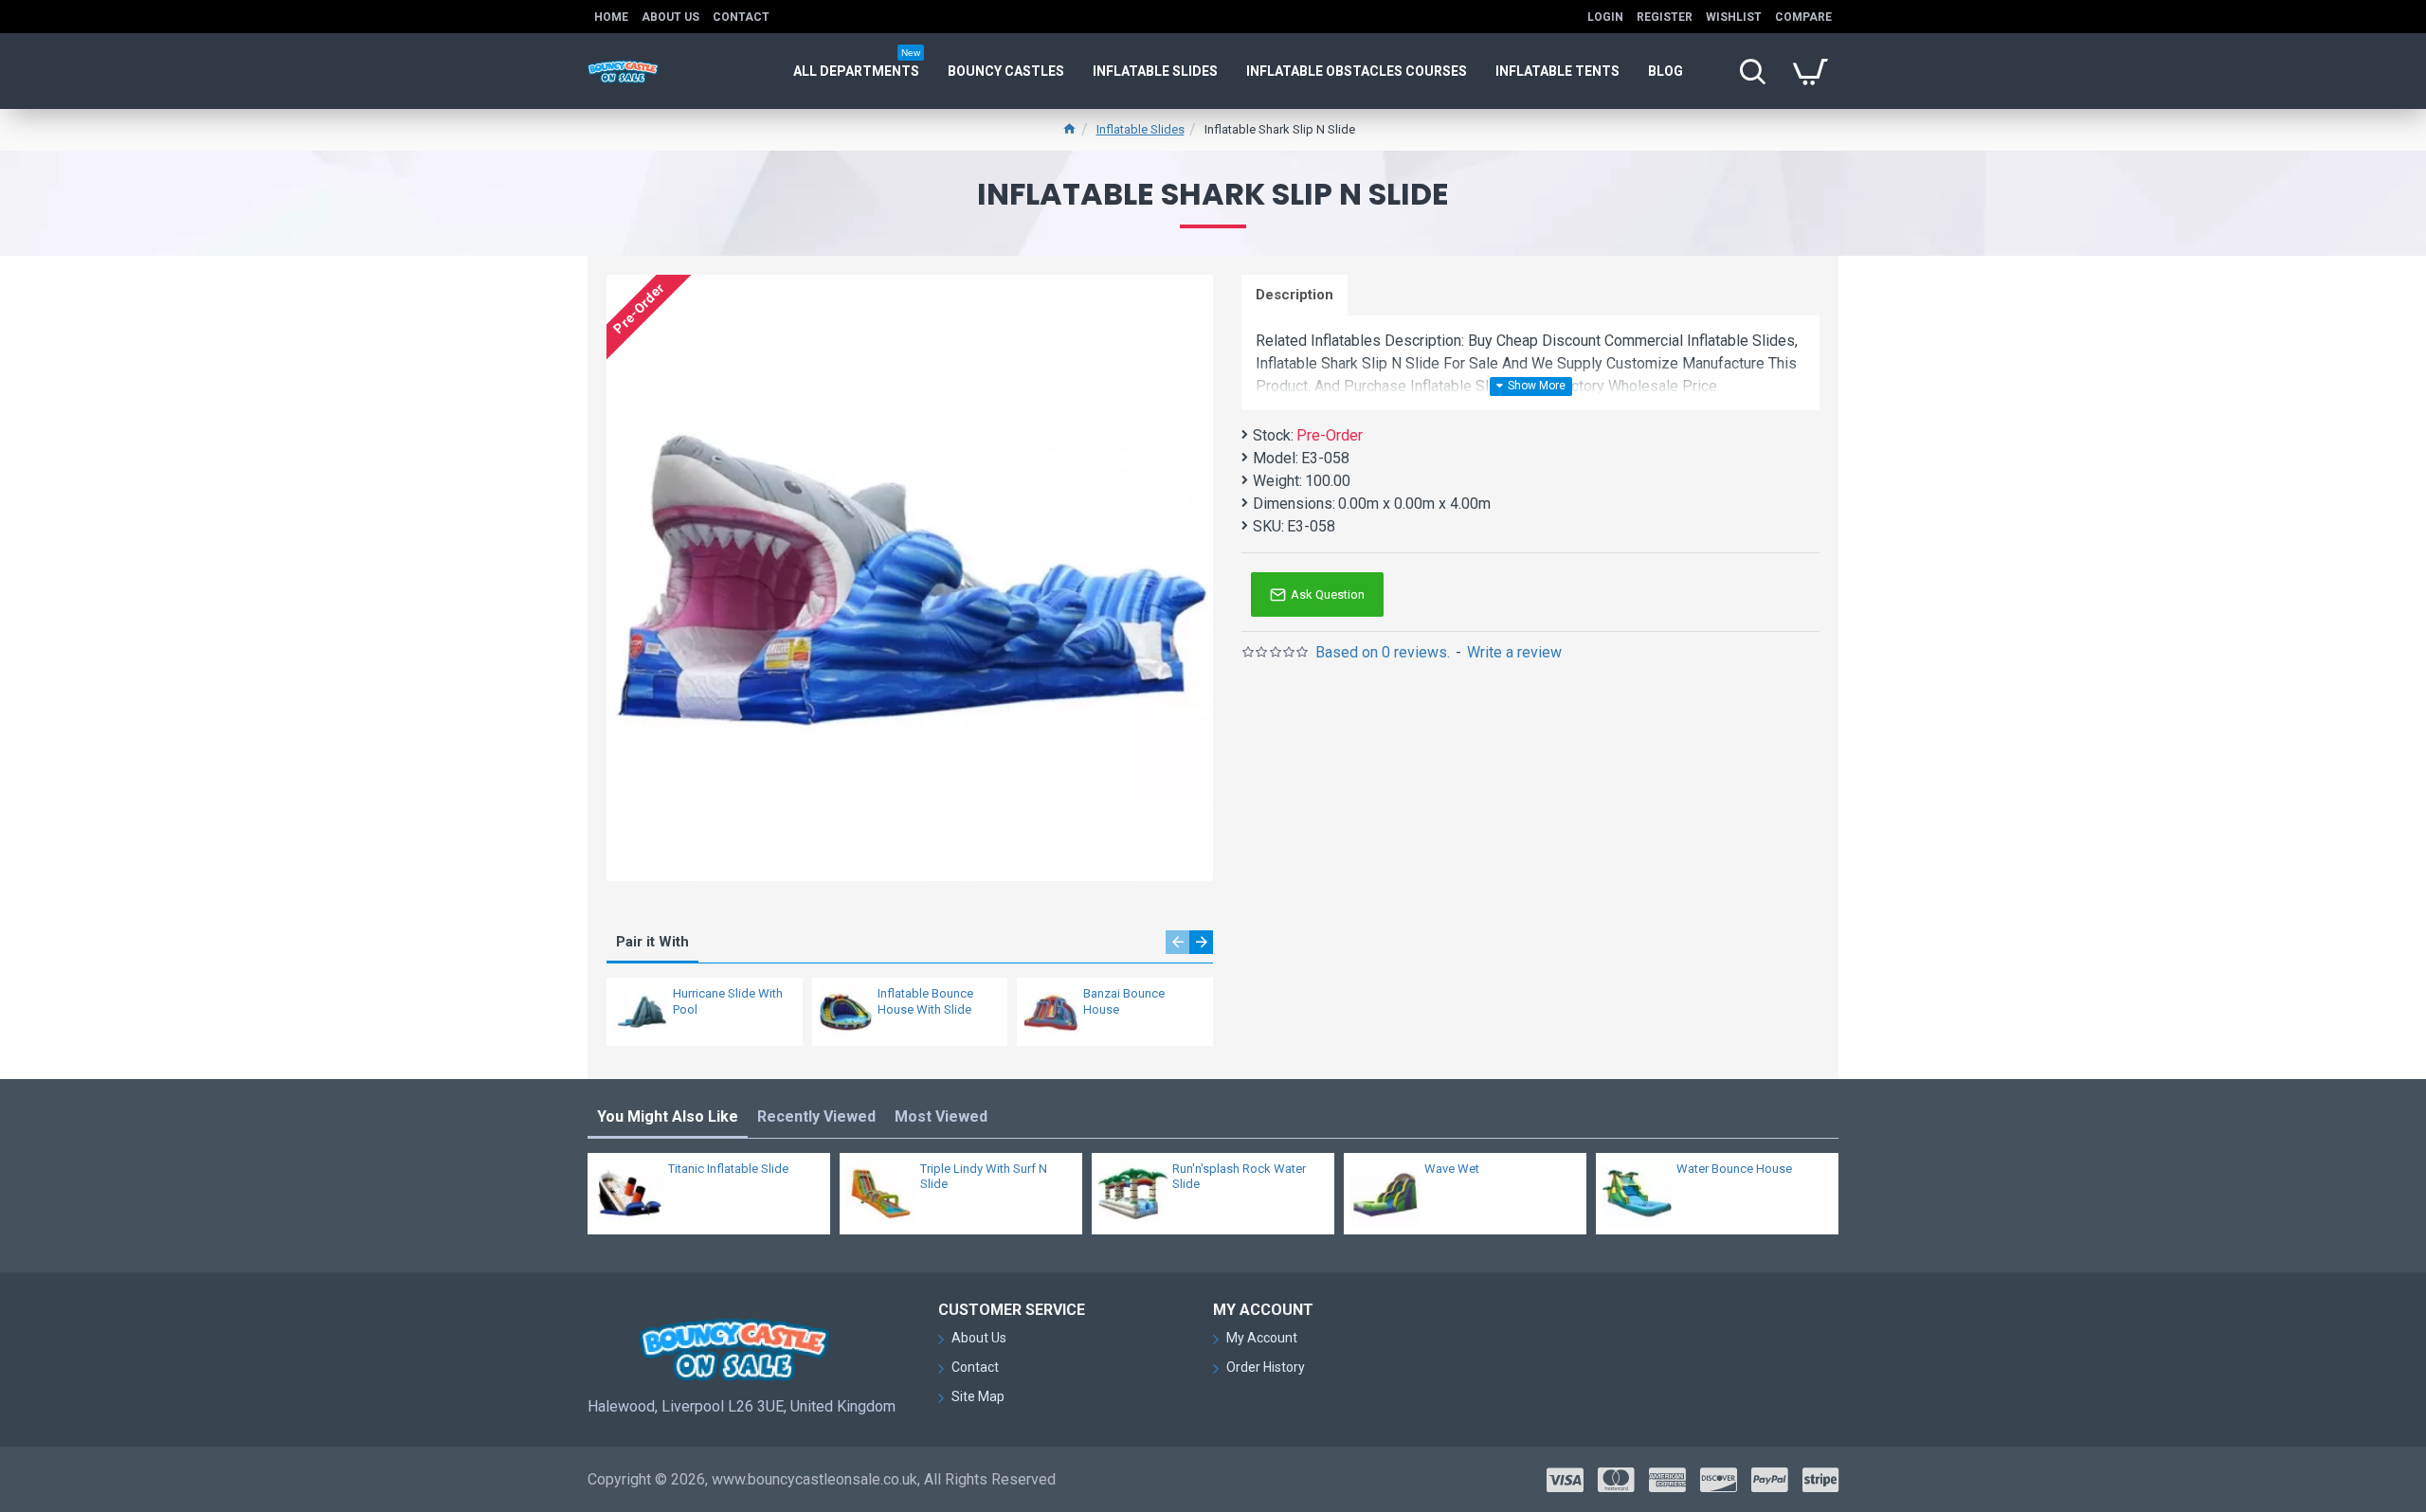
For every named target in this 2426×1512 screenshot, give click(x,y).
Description (1294, 295)
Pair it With (652, 942)
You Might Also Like (668, 1116)
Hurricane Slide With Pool (728, 1001)
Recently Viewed (816, 1116)
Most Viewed (941, 1116)
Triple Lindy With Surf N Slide (984, 1177)
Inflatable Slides (1141, 129)
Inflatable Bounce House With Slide (925, 1001)
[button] (1177, 942)
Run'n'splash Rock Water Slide (1239, 1177)
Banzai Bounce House (1124, 1001)
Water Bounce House (1734, 1169)
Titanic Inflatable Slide (728, 1169)
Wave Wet (1452, 1169)
